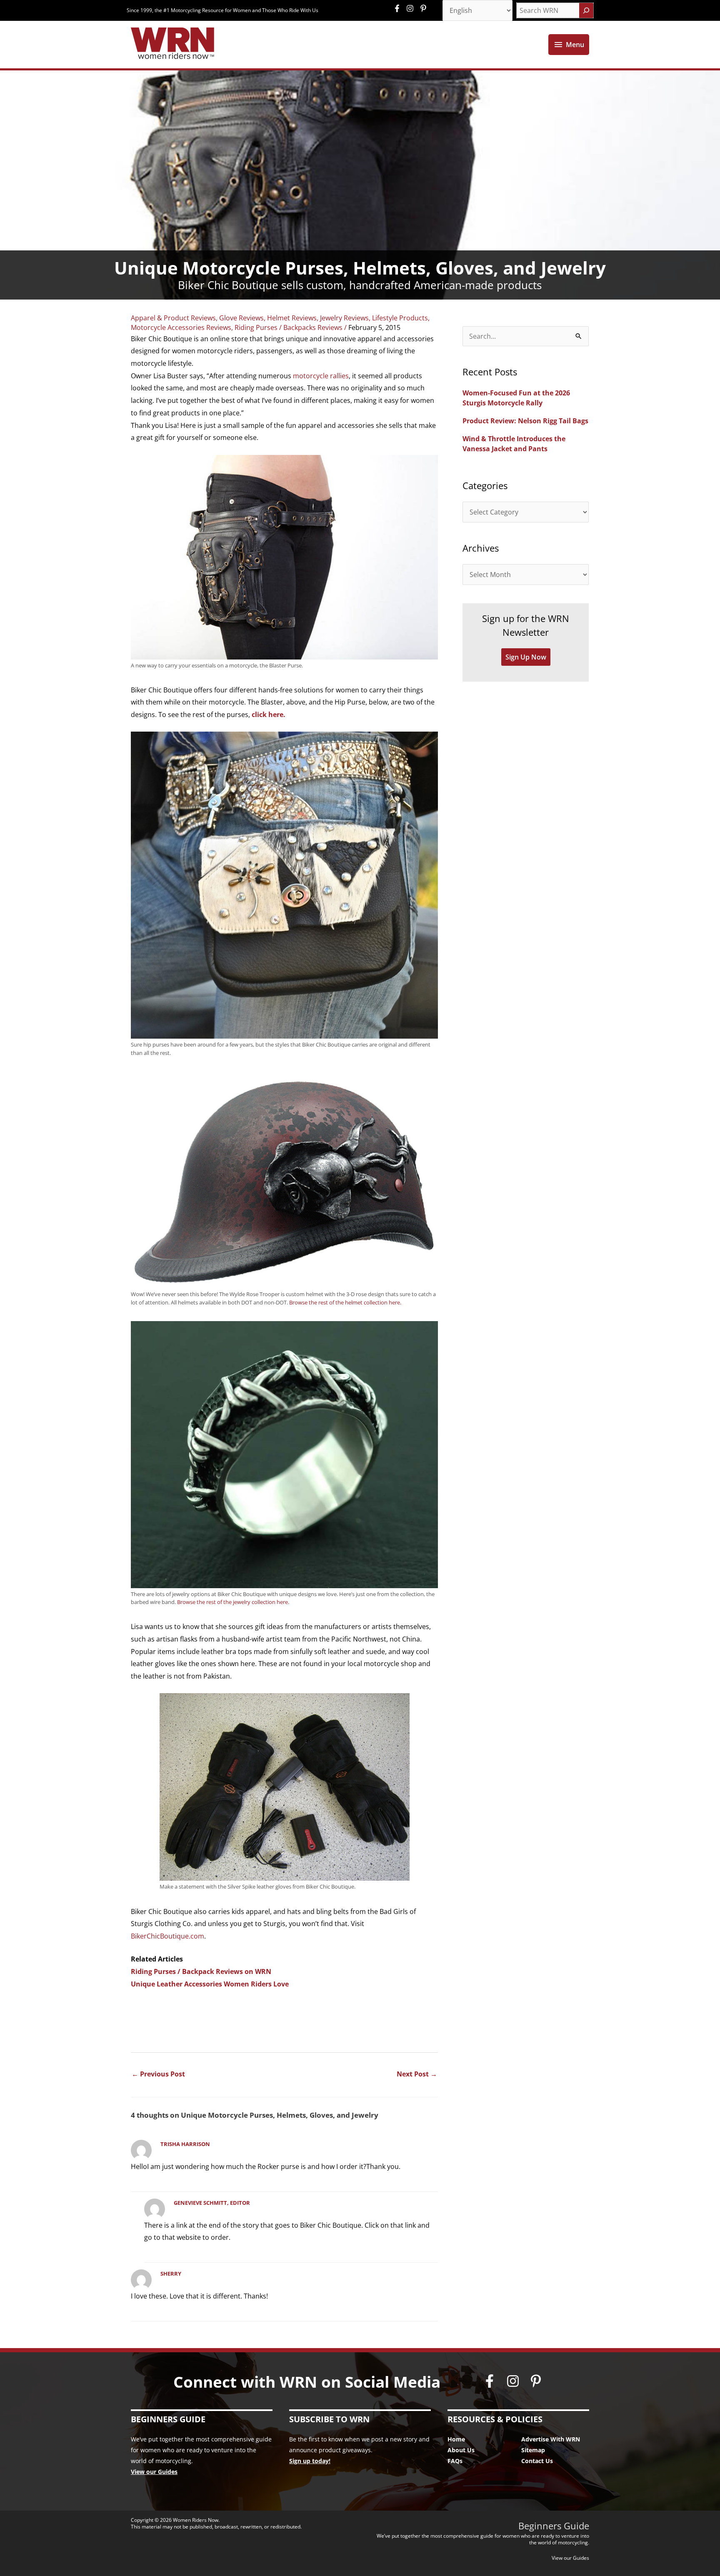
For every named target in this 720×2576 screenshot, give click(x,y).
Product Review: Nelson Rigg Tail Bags (525, 421)
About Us (461, 2450)
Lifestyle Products (400, 318)
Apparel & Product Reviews (173, 318)
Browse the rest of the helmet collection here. (345, 1302)
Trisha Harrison (185, 2144)
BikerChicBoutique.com (167, 1936)
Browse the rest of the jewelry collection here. (233, 1602)
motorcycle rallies (321, 376)
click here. (269, 715)
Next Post (417, 2074)
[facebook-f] (399, 8)
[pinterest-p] (424, 8)
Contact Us (537, 2461)
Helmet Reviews (292, 318)
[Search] (586, 10)
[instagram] (412, 8)
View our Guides (154, 2472)
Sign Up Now (526, 657)
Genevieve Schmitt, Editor (212, 2203)
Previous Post (158, 2074)
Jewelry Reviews (344, 318)
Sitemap (533, 2450)
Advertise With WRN (551, 2439)
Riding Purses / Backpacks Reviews (289, 327)
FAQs (455, 2461)
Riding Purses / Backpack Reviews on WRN (201, 1971)
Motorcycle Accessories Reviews (181, 327)
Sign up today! (310, 2461)
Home (456, 2439)
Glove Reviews (241, 318)
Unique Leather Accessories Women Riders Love (210, 1984)
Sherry (171, 2274)
